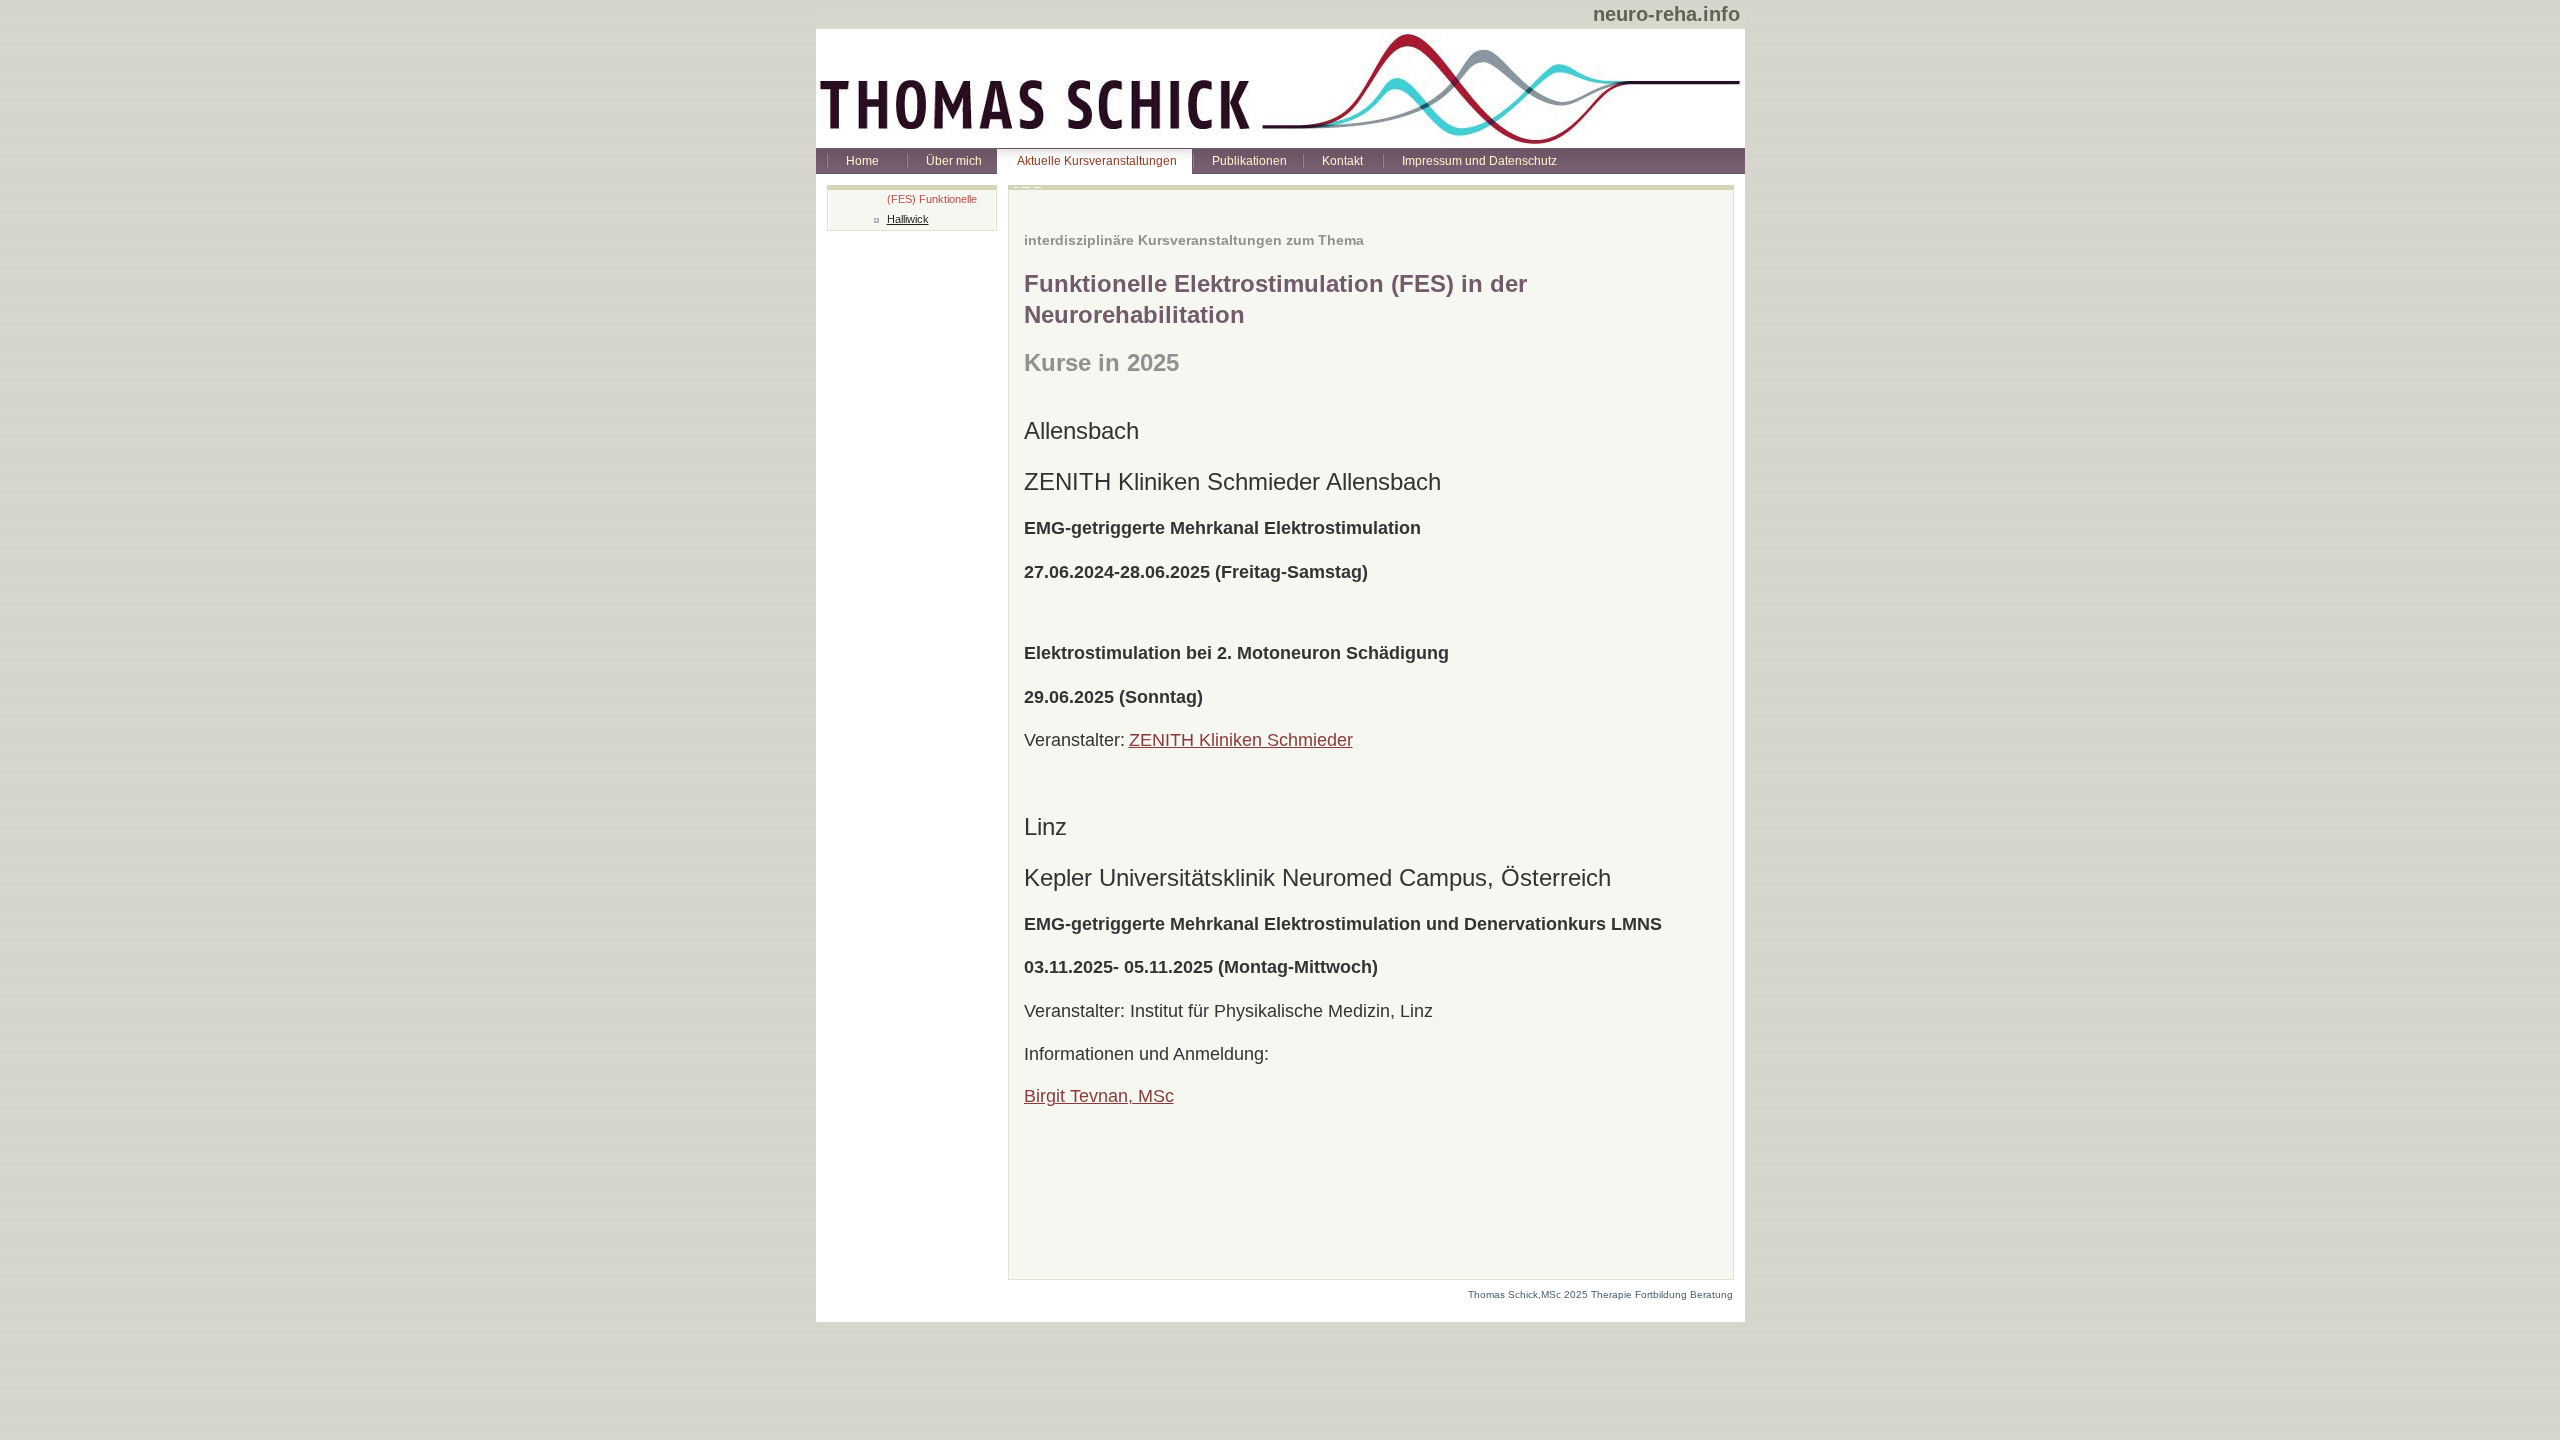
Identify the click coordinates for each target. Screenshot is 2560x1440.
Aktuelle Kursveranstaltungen (1097, 161)
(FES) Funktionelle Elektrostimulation (932, 201)
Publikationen (1249, 161)
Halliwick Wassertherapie (925, 221)
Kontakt (1342, 161)
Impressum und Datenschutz (1479, 161)
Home (862, 161)
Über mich (954, 161)
